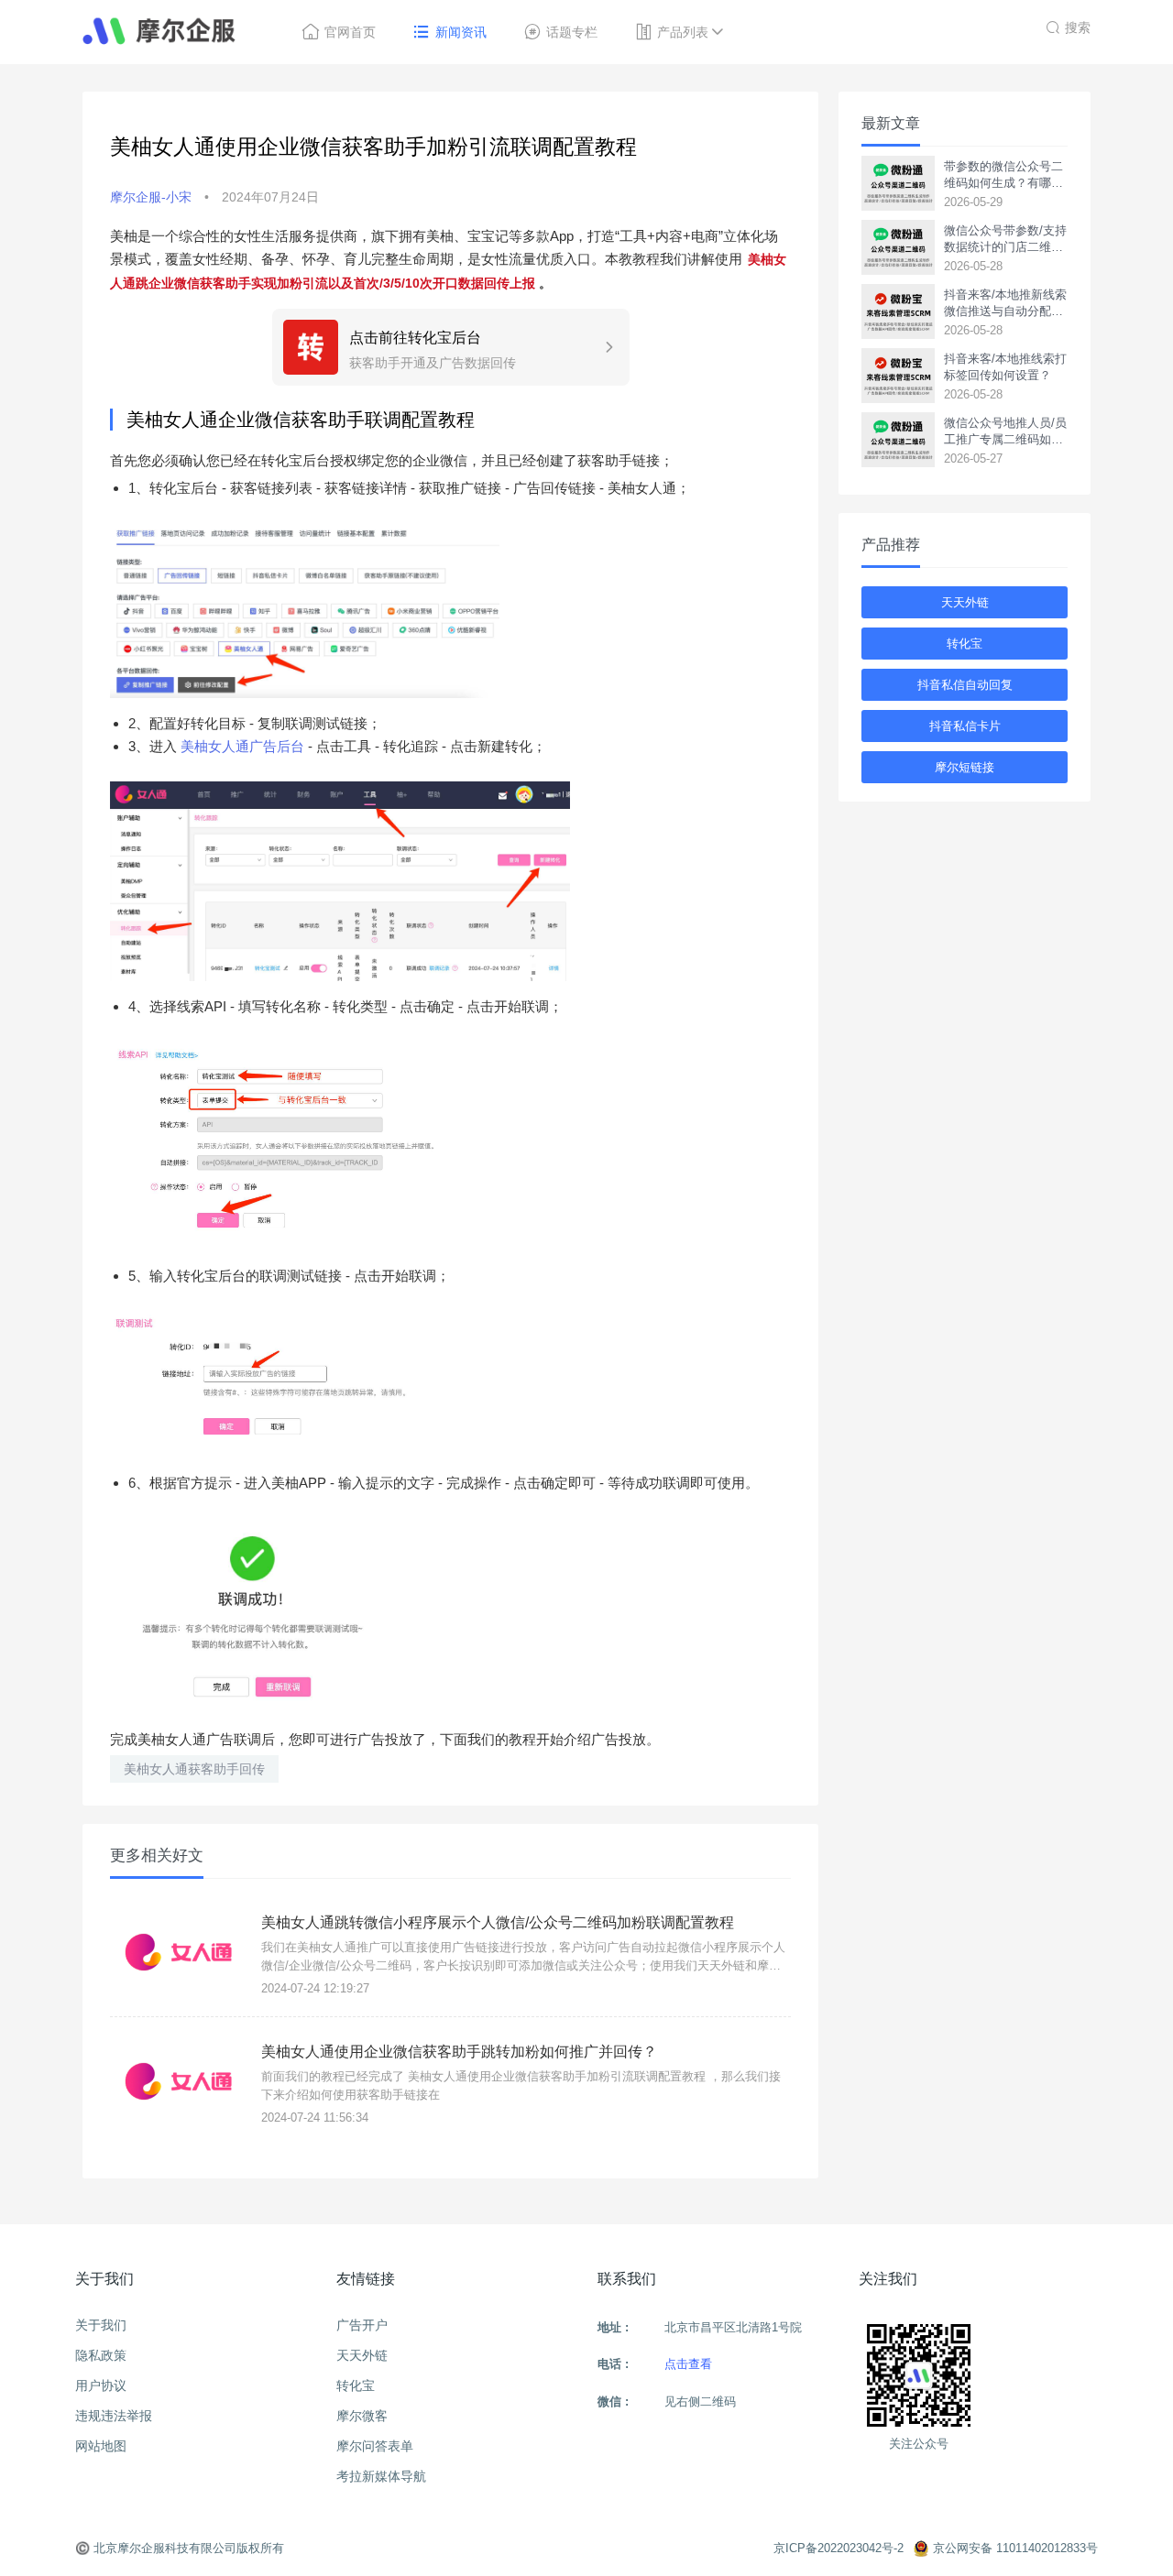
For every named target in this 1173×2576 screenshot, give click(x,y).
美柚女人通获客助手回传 (194, 1769)
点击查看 (688, 2364)
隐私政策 (101, 2355)
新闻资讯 (461, 32)
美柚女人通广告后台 (242, 746)
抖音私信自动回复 (965, 685)
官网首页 (350, 32)
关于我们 (101, 2325)
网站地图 (101, 2446)
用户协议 (101, 2385)
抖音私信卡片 (965, 726)
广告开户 (362, 2325)
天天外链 (965, 602)
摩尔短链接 (965, 767)
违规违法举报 (114, 2416)
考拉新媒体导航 (381, 2476)
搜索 (1078, 27)
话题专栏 (572, 32)
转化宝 (965, 644)
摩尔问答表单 (375, 2446)
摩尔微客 (362, 2416)
